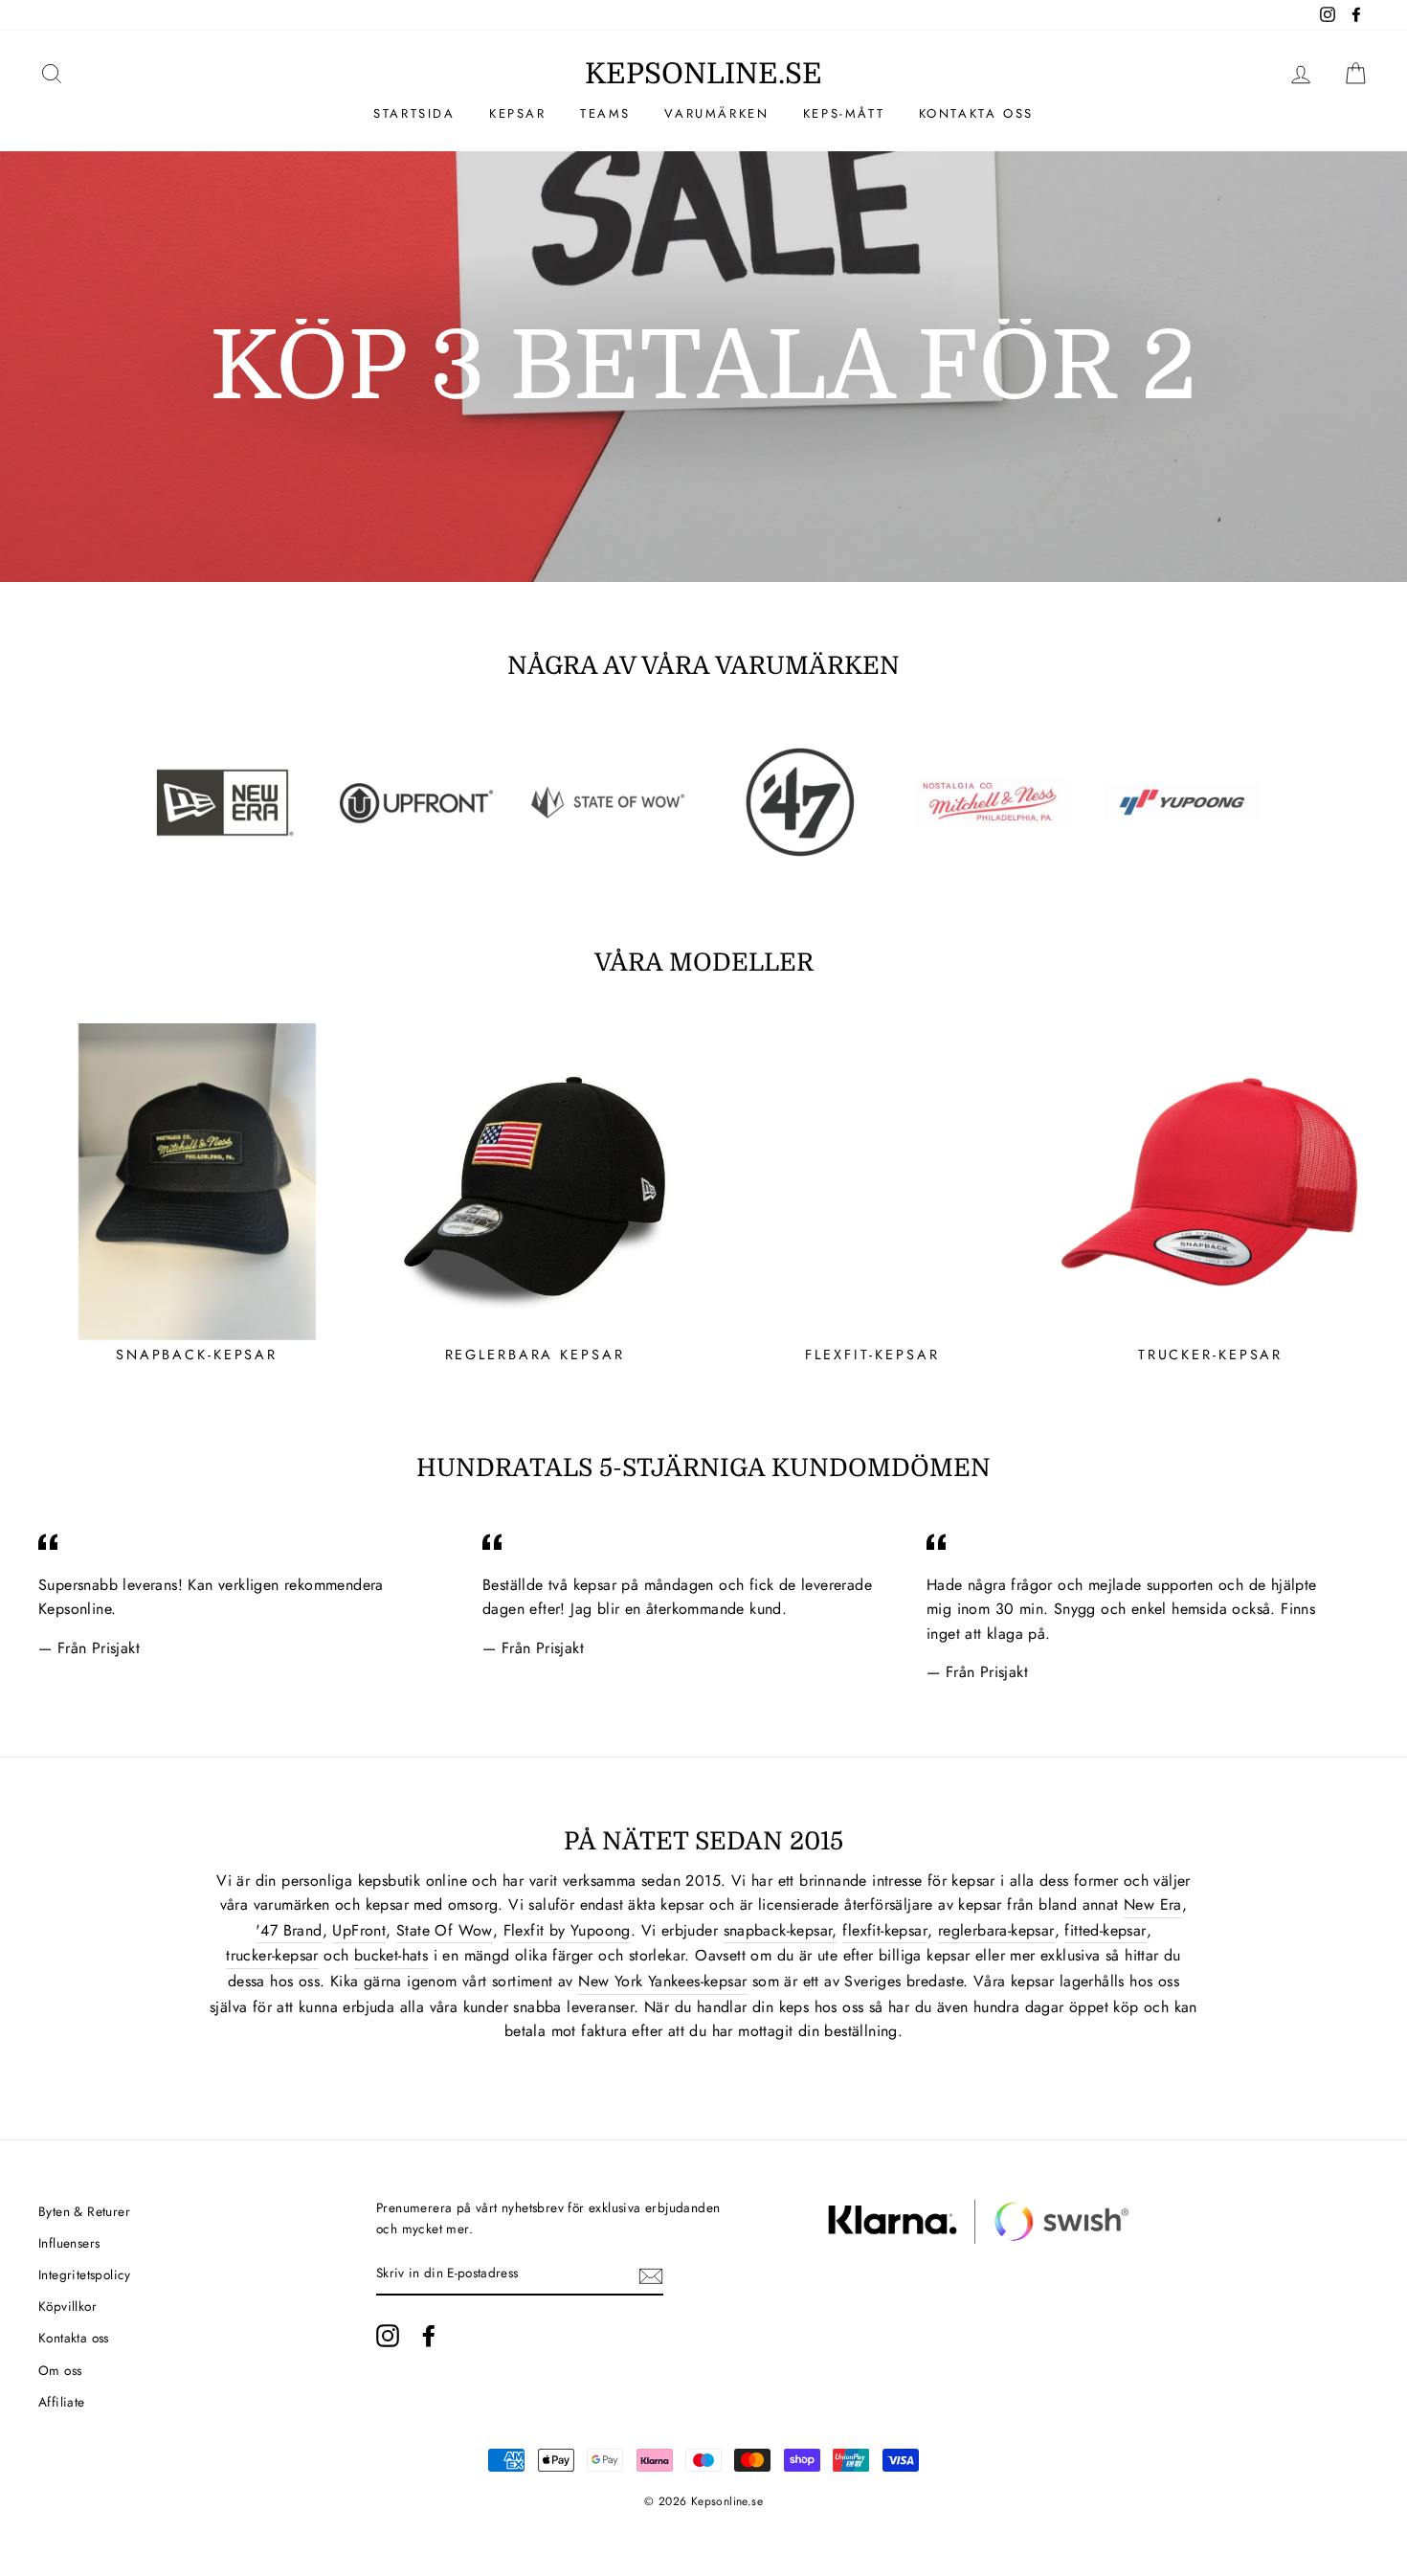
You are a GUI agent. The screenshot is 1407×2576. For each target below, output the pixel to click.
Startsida (414, 113)
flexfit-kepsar (885, 1930)
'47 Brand (289, 1930)
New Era (1153, 1904)
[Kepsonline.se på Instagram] (388, 2336)
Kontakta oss (976, 113)
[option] (703, 367)
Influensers (69, 2243)
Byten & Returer (84, 2211)
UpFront (359, 1930)
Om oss (60, 2370)
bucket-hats (391, 1955)
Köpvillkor (67, 2306)
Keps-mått (844, 113)
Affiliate (62, 2402)
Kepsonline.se (703, 74)
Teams (605, 113)
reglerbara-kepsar (996, 1930)
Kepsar (518, 113)
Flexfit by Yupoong (567, 1930)
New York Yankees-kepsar (662, 1981)
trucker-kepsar (272, 1955)
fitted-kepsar (1105, 1930)
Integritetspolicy (85, 2274)
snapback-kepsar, (781, 1930)
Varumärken (716, 113)
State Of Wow (445, 1930)
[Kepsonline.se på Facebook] (429, 2336)
